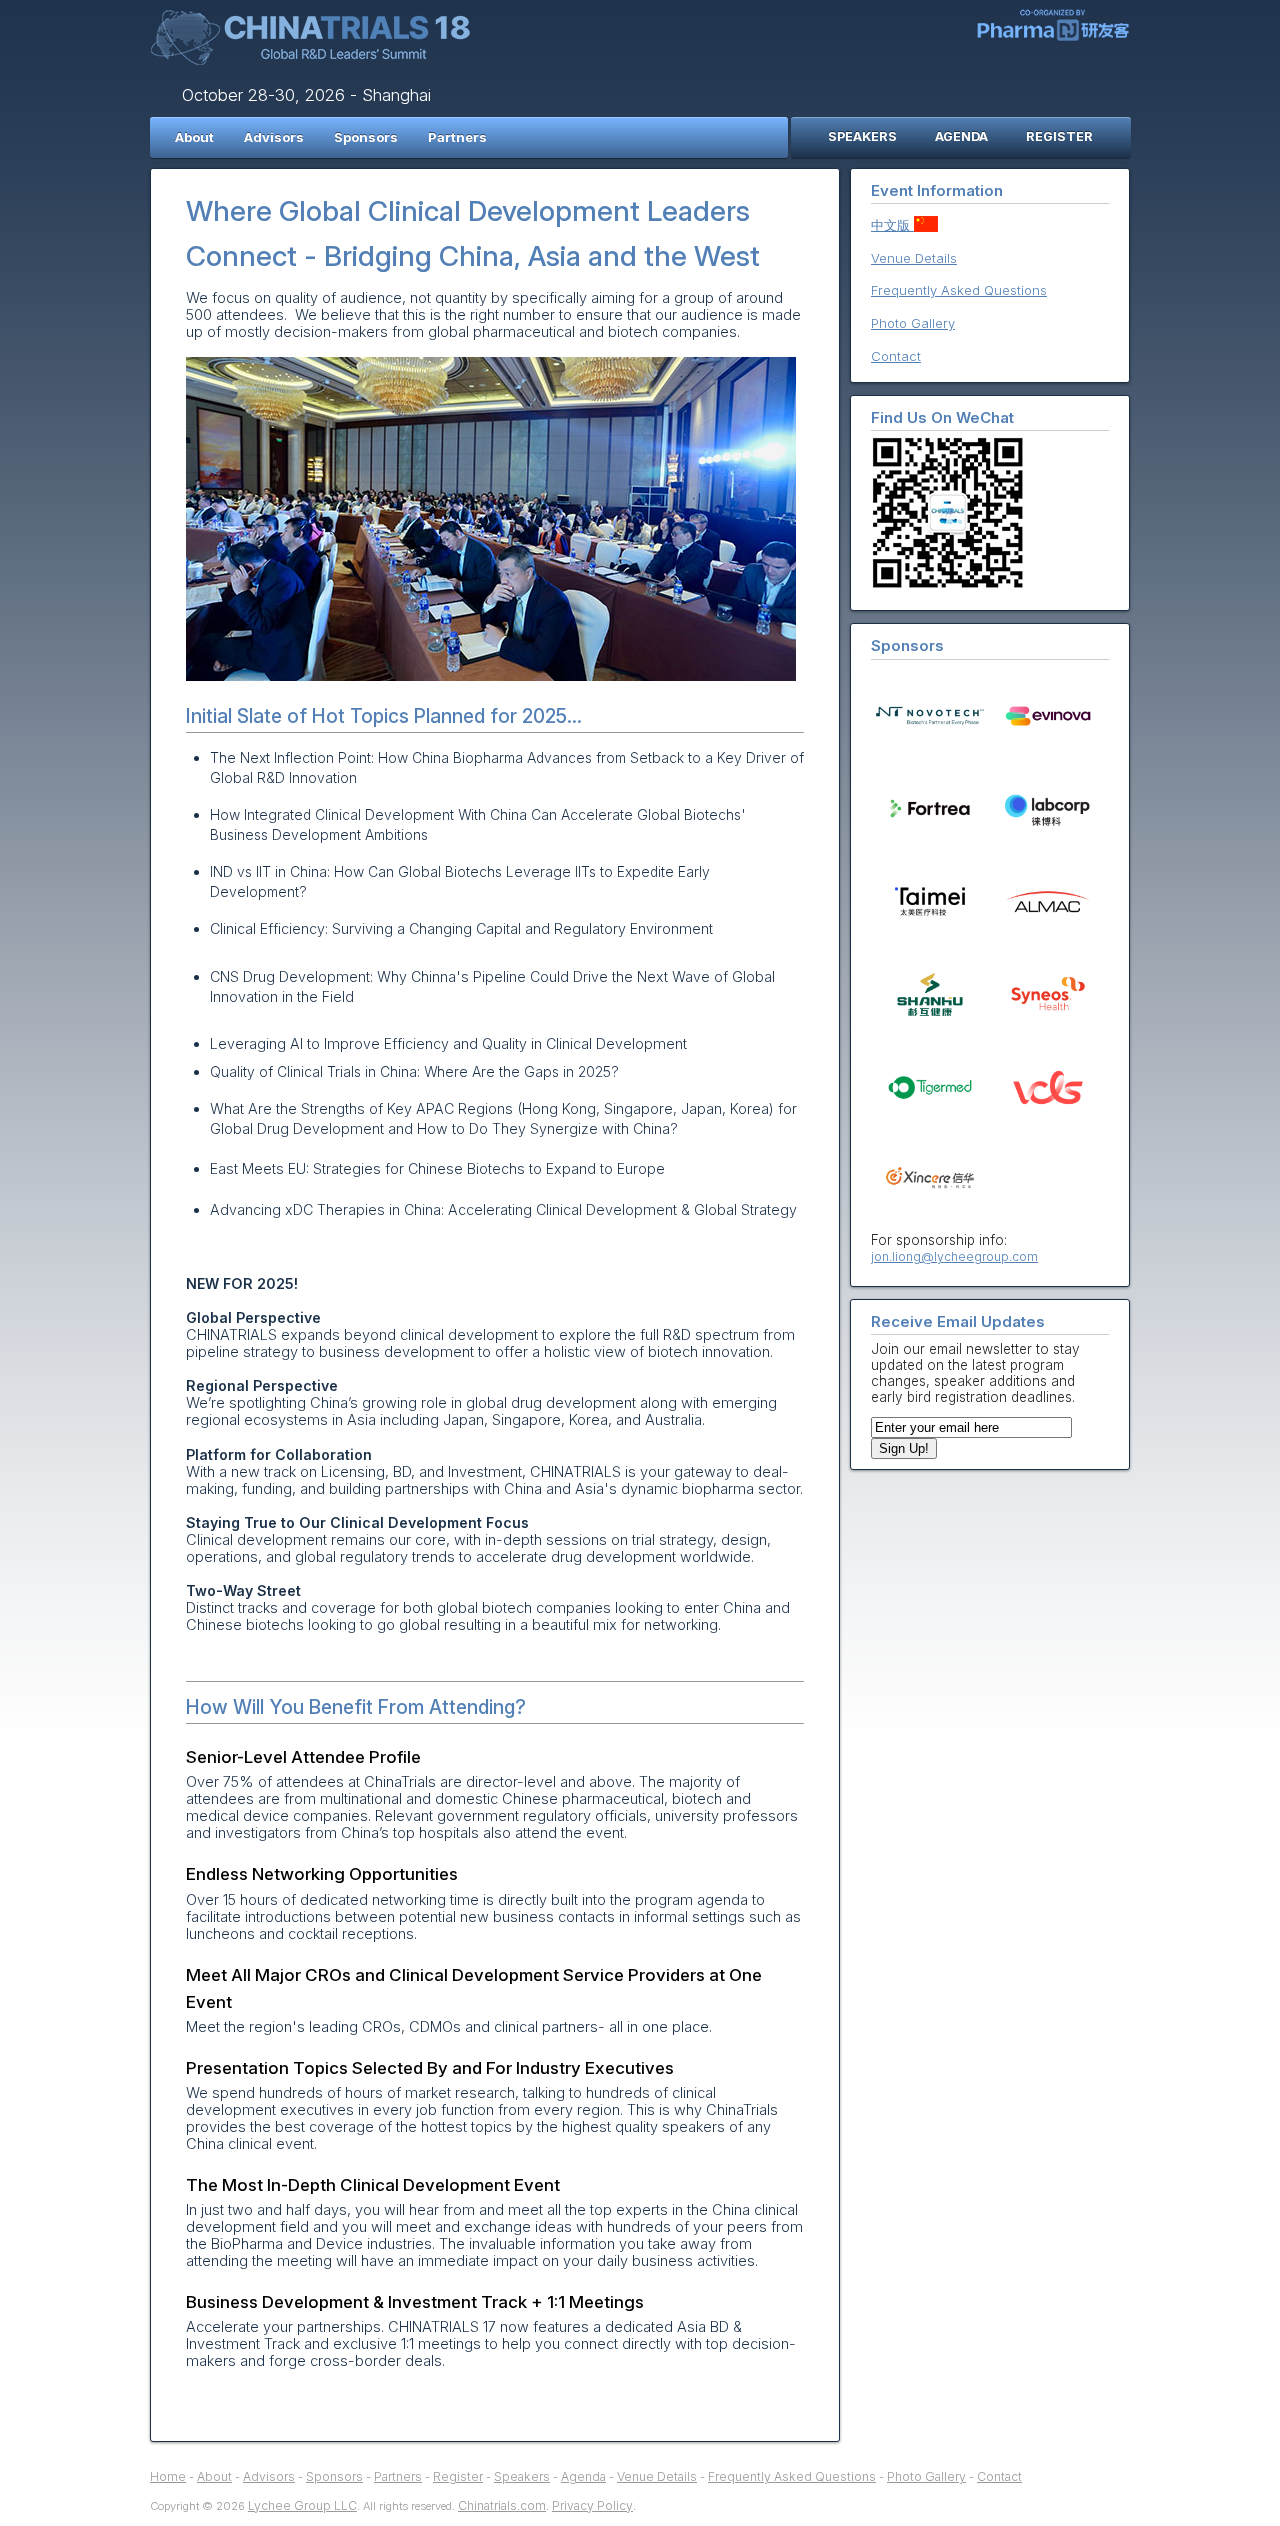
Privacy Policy (592, 2505)
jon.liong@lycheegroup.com (954, 1256)
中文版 (892, 225)
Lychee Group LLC (302, 2505)
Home (168, 2476)
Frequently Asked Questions (959, 290)
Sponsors (366, 137)
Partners (457, 137)
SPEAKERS (862, 136)
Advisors (274, 137)
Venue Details (914, 258)
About (194, 137)
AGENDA (961, 136)
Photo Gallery (913, 323)
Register (458, 2476)
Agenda (583, 2476)
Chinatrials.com (502, 2505)
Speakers (522, 2476)
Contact (896, 356)
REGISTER (1059, 136)
